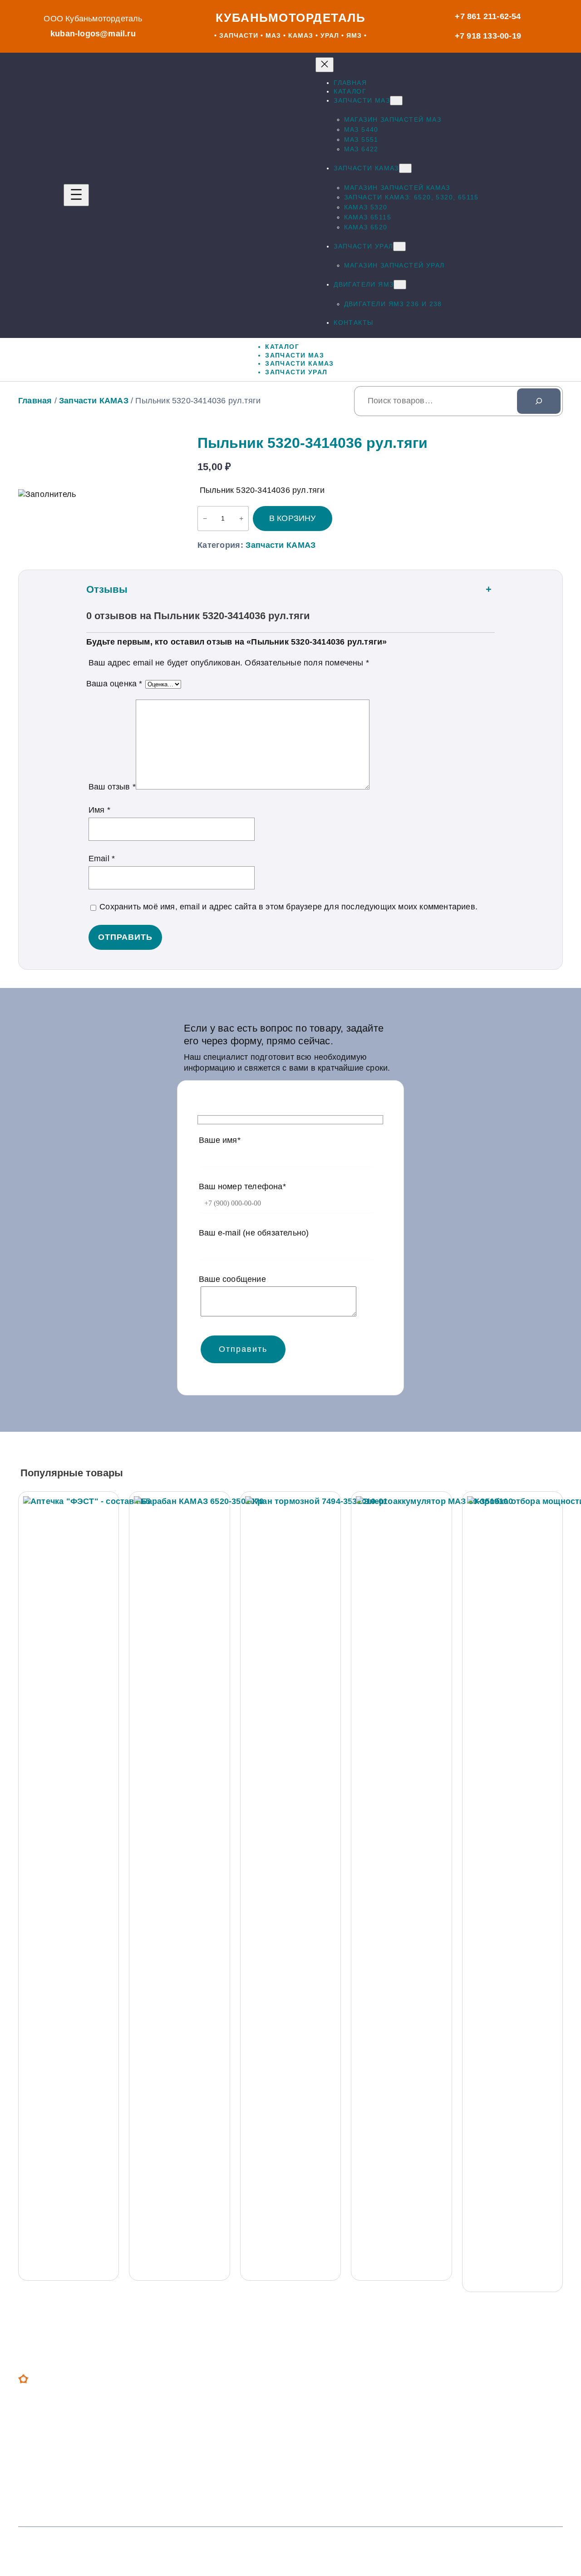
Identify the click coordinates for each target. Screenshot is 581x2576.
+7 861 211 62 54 (242, 2403)
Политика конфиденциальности (432, 2547)
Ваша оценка (114, 684)
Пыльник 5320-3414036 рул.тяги (313, 443)
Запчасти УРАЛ (66, 2467)
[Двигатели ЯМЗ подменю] (400, 285)
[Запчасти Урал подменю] (399, 246)
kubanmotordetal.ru (456, 2450)
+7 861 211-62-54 (488, 16)
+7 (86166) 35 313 (244, 2481)
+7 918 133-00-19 (488, 36)
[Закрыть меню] (325, 65)
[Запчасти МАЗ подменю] (396, 101)
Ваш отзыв (112, 787)
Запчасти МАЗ (64, 2427)
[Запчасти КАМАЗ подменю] (405, 168)
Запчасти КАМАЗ (94, 401)
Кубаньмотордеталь (291, 18)
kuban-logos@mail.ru (93, 34)
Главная (35, 401)
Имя (99, 810)
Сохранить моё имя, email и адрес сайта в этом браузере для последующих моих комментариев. (288, 907)
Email (102, 859)
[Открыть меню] (76, 195)
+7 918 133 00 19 (242, 2442)
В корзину (293, 518)
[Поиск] (539, 401)
